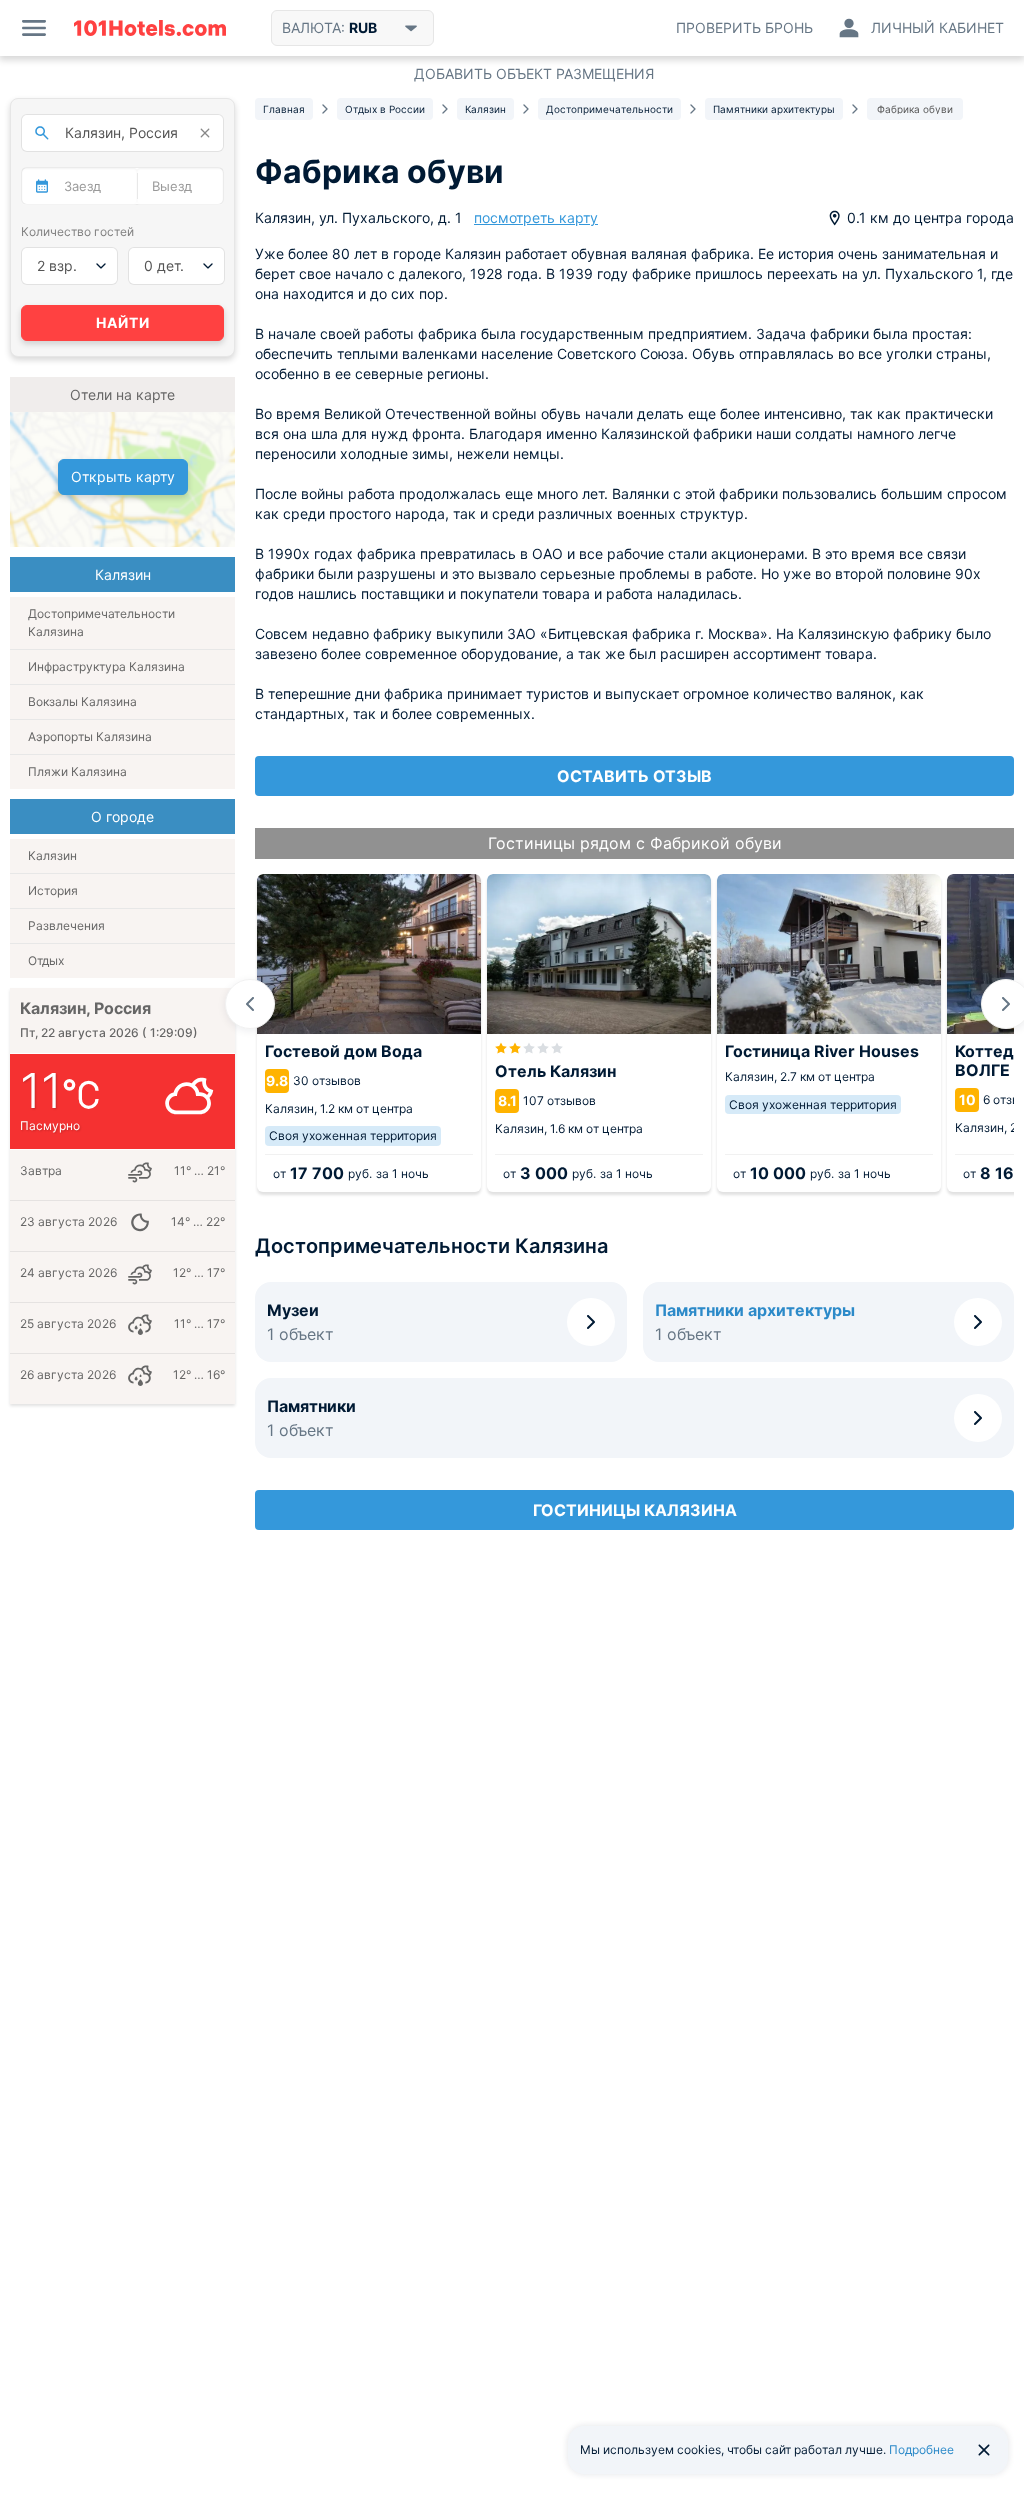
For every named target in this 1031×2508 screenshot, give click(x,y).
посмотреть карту (536, 217)
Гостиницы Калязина (635, 1510)
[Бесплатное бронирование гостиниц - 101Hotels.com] (150, 28)
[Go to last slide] (250, 1004)
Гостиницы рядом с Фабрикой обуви (635, 843)
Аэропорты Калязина (90, 736)
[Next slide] (1006, 1004)
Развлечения (66, 925)
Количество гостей (77, 231)
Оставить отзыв (634, 776)
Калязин (52, 855)
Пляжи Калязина (77, 771)
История (53, 890)
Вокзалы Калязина (82, 701)
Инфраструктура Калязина (106, 666)
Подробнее (921, 2449)
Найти (123, 322)
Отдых (46, 960)
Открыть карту (123, 476)
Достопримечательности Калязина (101, 622)
